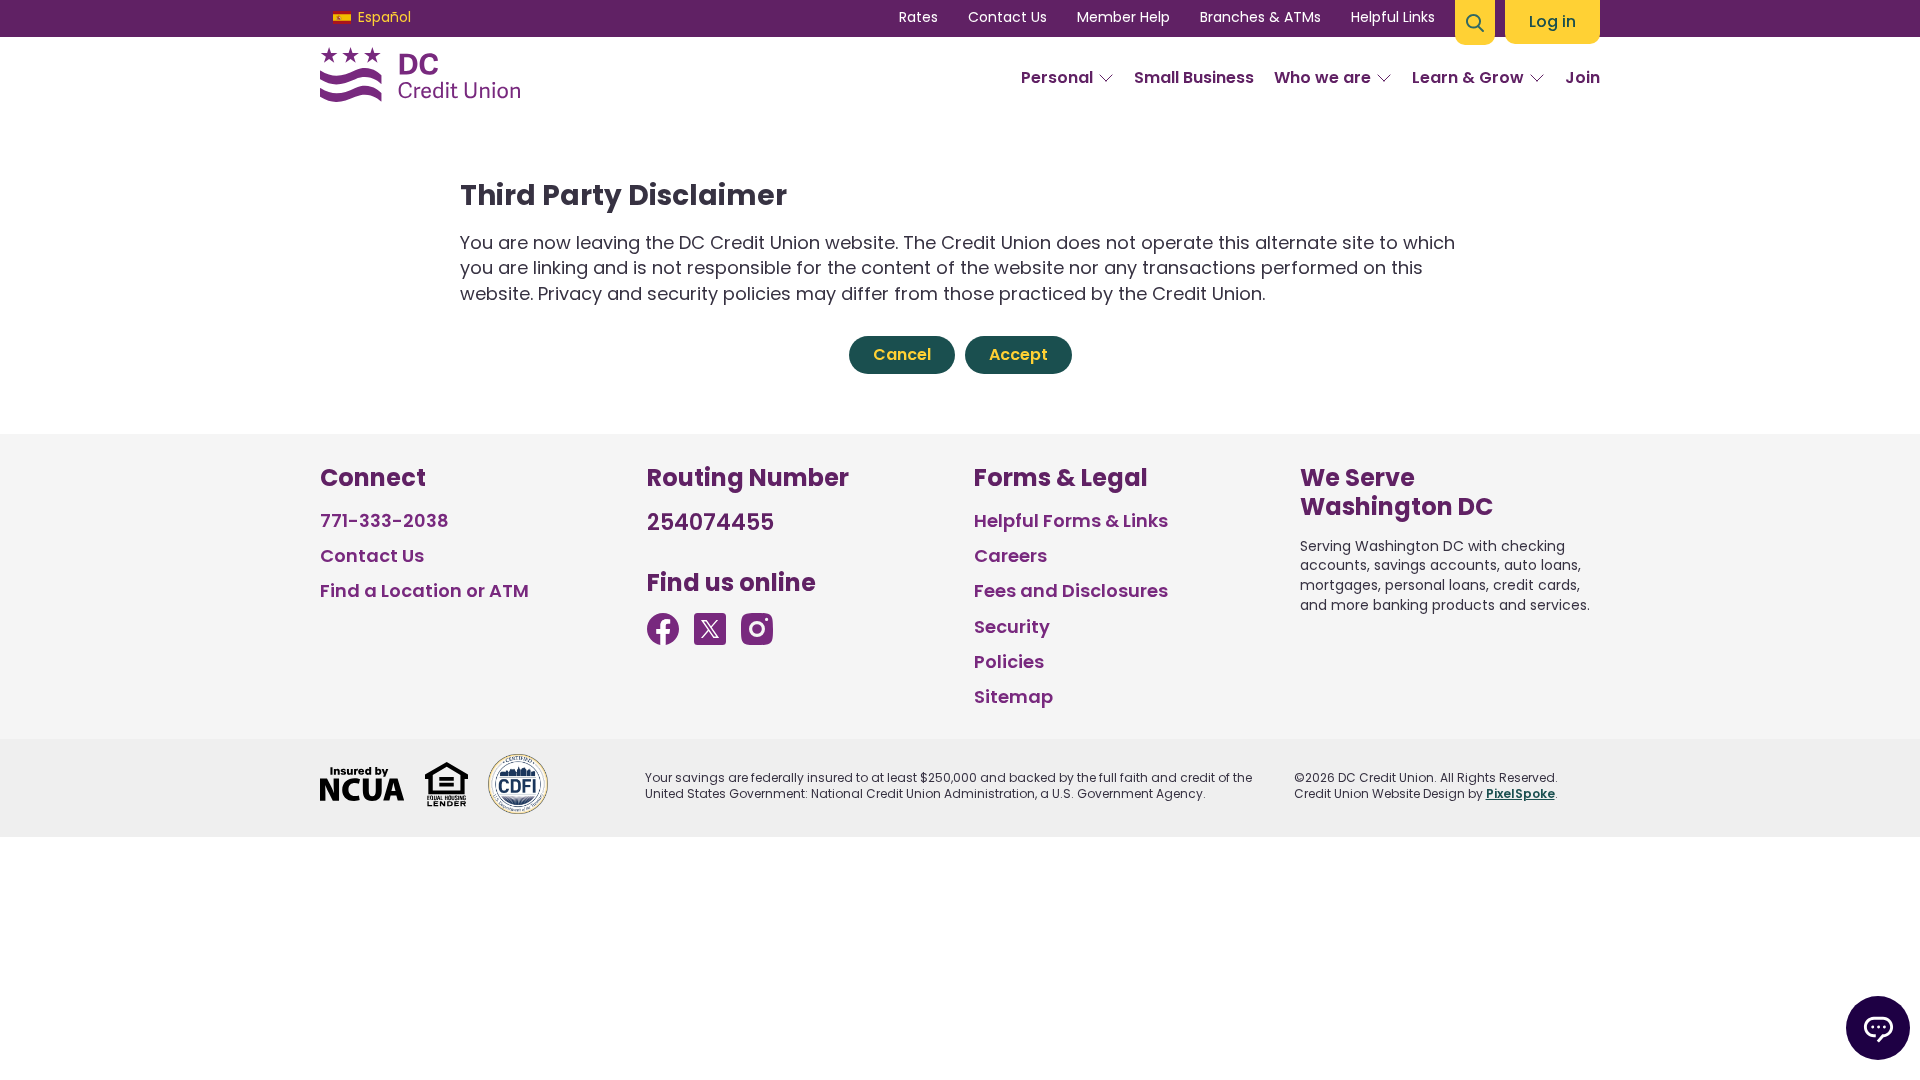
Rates (918, 17)
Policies (1009, 661)
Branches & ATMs (1260, 17)
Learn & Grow (1468, 77)
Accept (1018, 354)
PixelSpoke (1520, 793)
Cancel (902, 354)
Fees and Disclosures (1071, 590)
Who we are (1322, 77)
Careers (1010, 555)
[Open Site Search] (1475, 22)
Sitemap (1013, 696)
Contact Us (1007, 17)
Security (1012, 626)
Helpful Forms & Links (1071, 520)
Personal (1057, 77)
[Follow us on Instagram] (757, 638)
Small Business (1194, 77)
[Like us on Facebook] (663, 638)
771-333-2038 (384, 520)
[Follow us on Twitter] (710, 638)
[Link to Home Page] (420, 78)
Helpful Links (1393, 17)
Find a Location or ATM (424, 590)
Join (1582, 77)
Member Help (1123, 17)
